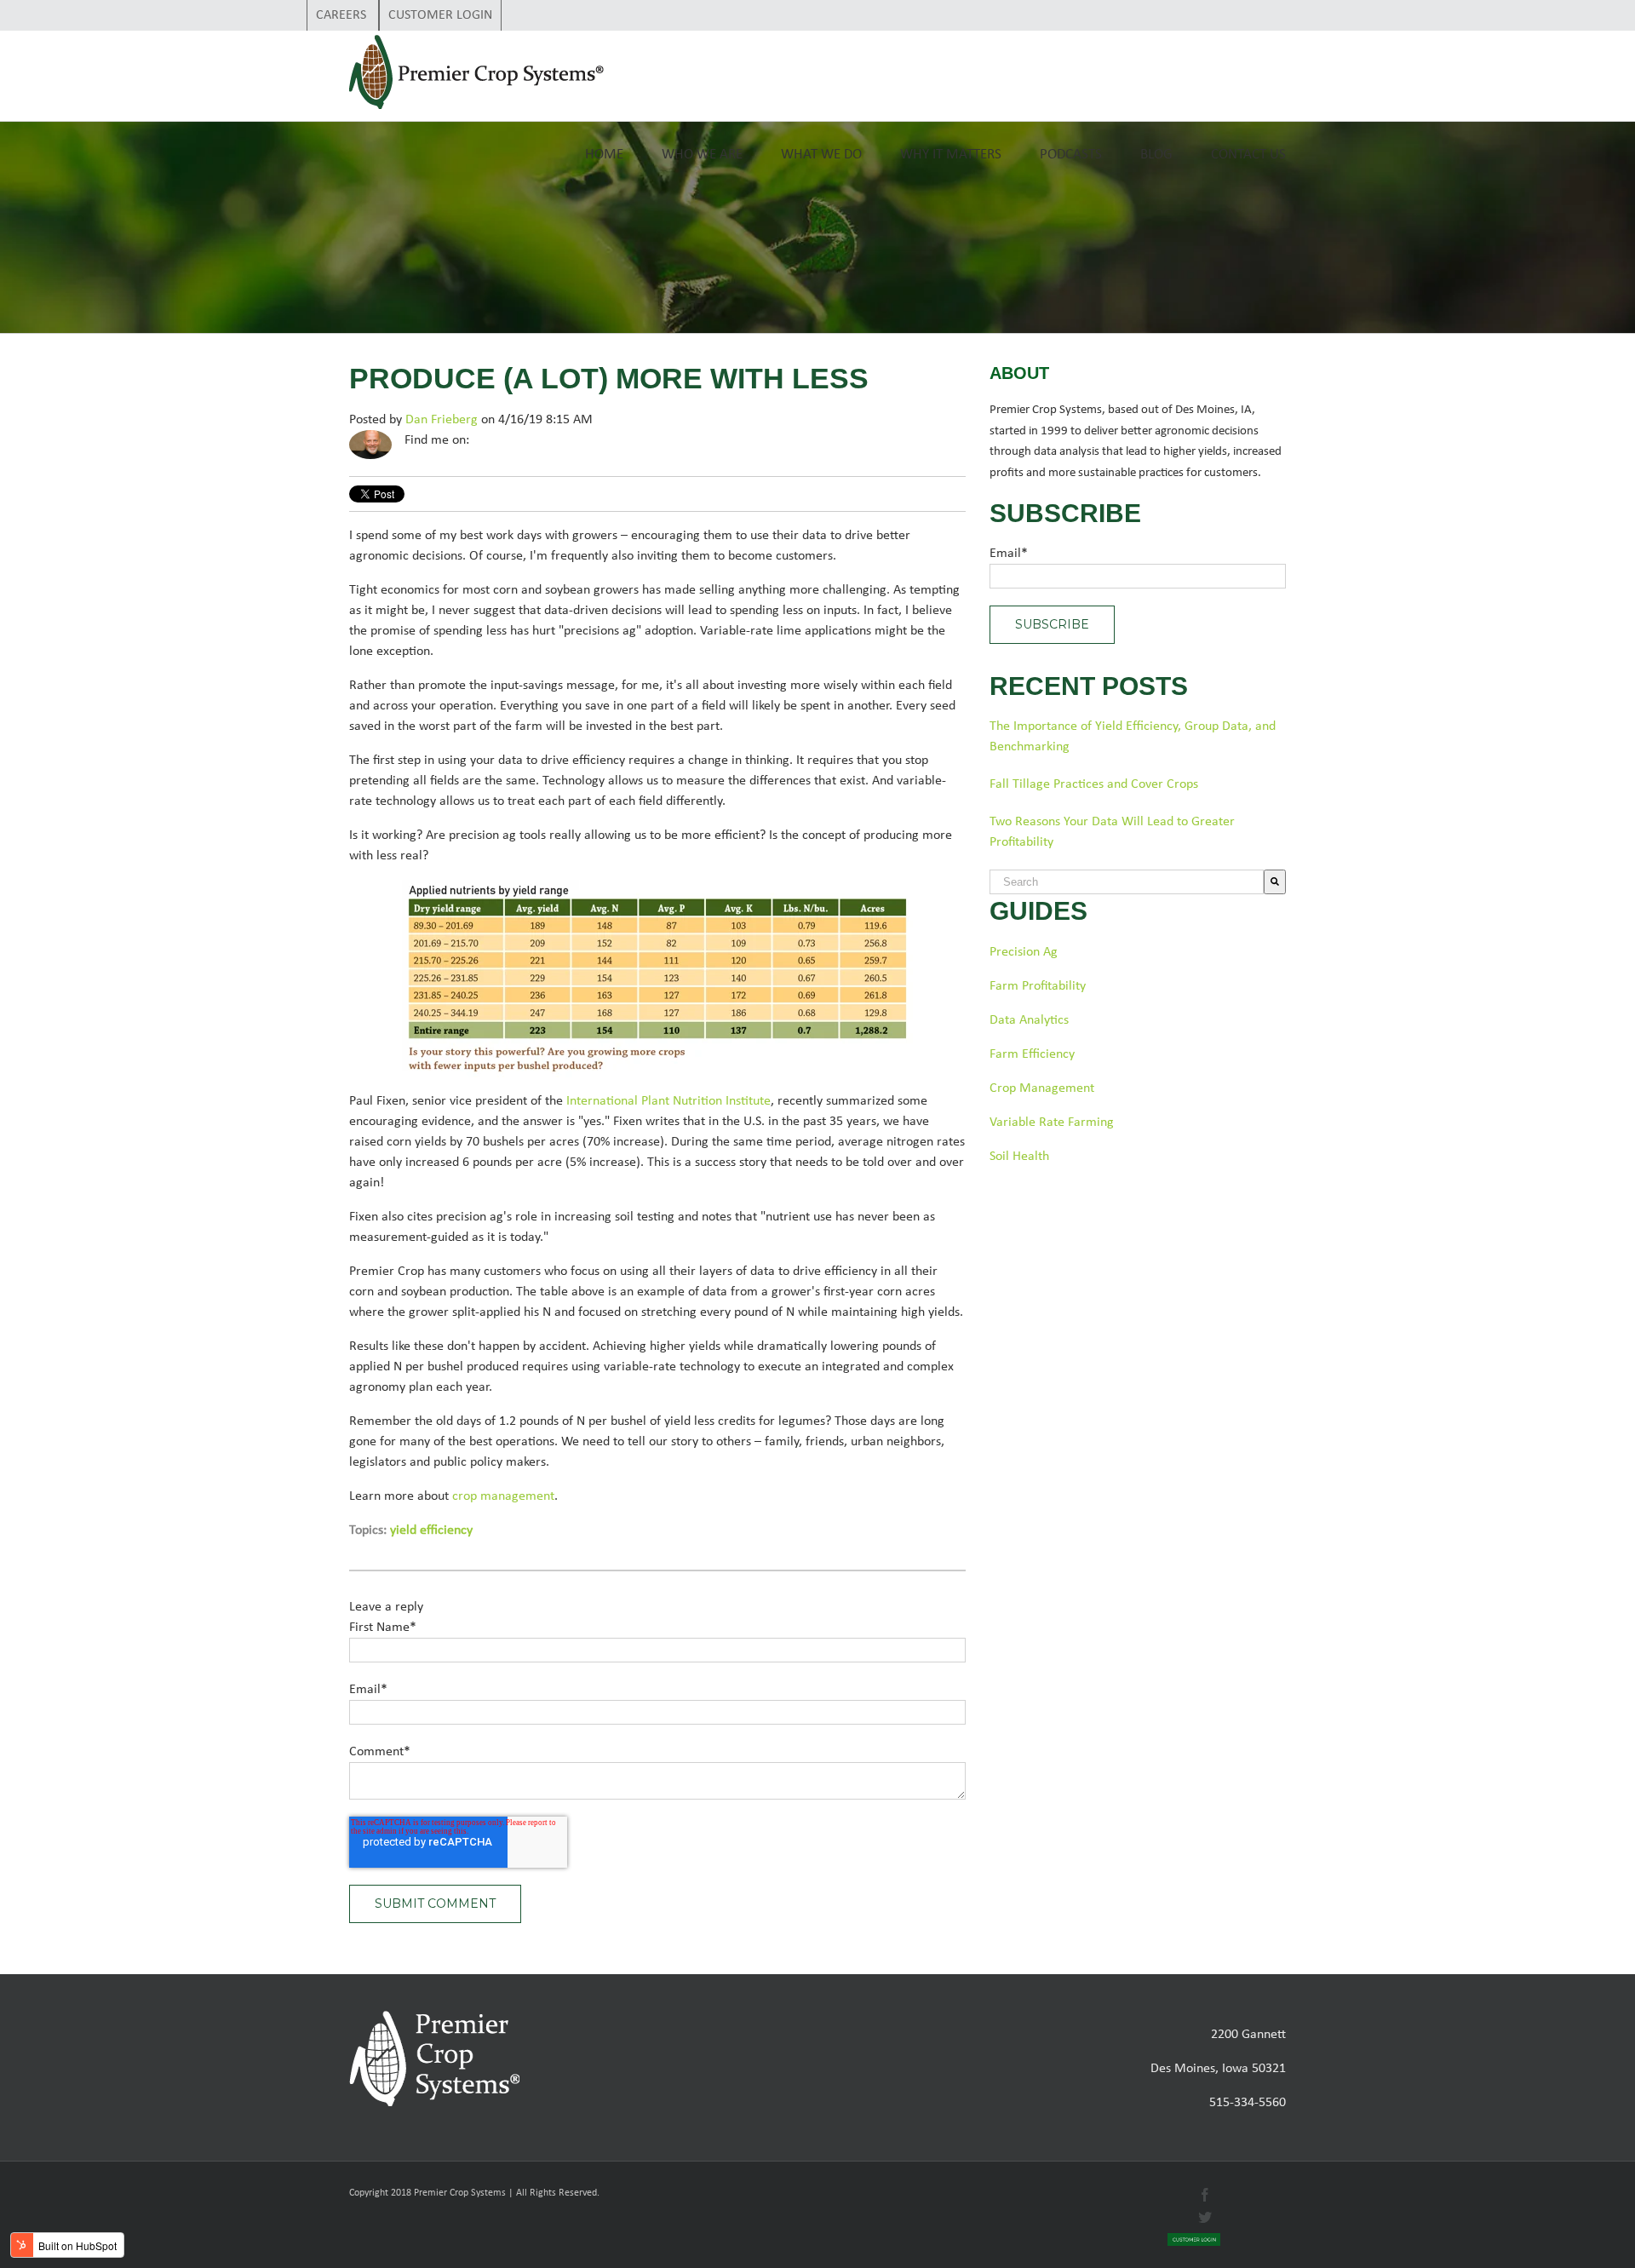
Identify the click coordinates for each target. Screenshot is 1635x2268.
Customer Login (440, 15)
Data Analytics (1029, 1020)
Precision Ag (1024, 952)
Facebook (483, 440)
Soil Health (1019, 1157)
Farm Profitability (1038, 986)
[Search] (1275, 882)
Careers (343, 15)
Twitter (507, 440)
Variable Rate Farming (1052, 1123)
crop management (503, 1496)
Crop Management (1042, 1088)
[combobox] (1127, 882)
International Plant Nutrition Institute (668, 1101)
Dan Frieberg (442, 420)
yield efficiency (431, 1530)
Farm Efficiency (1032, 1054)
